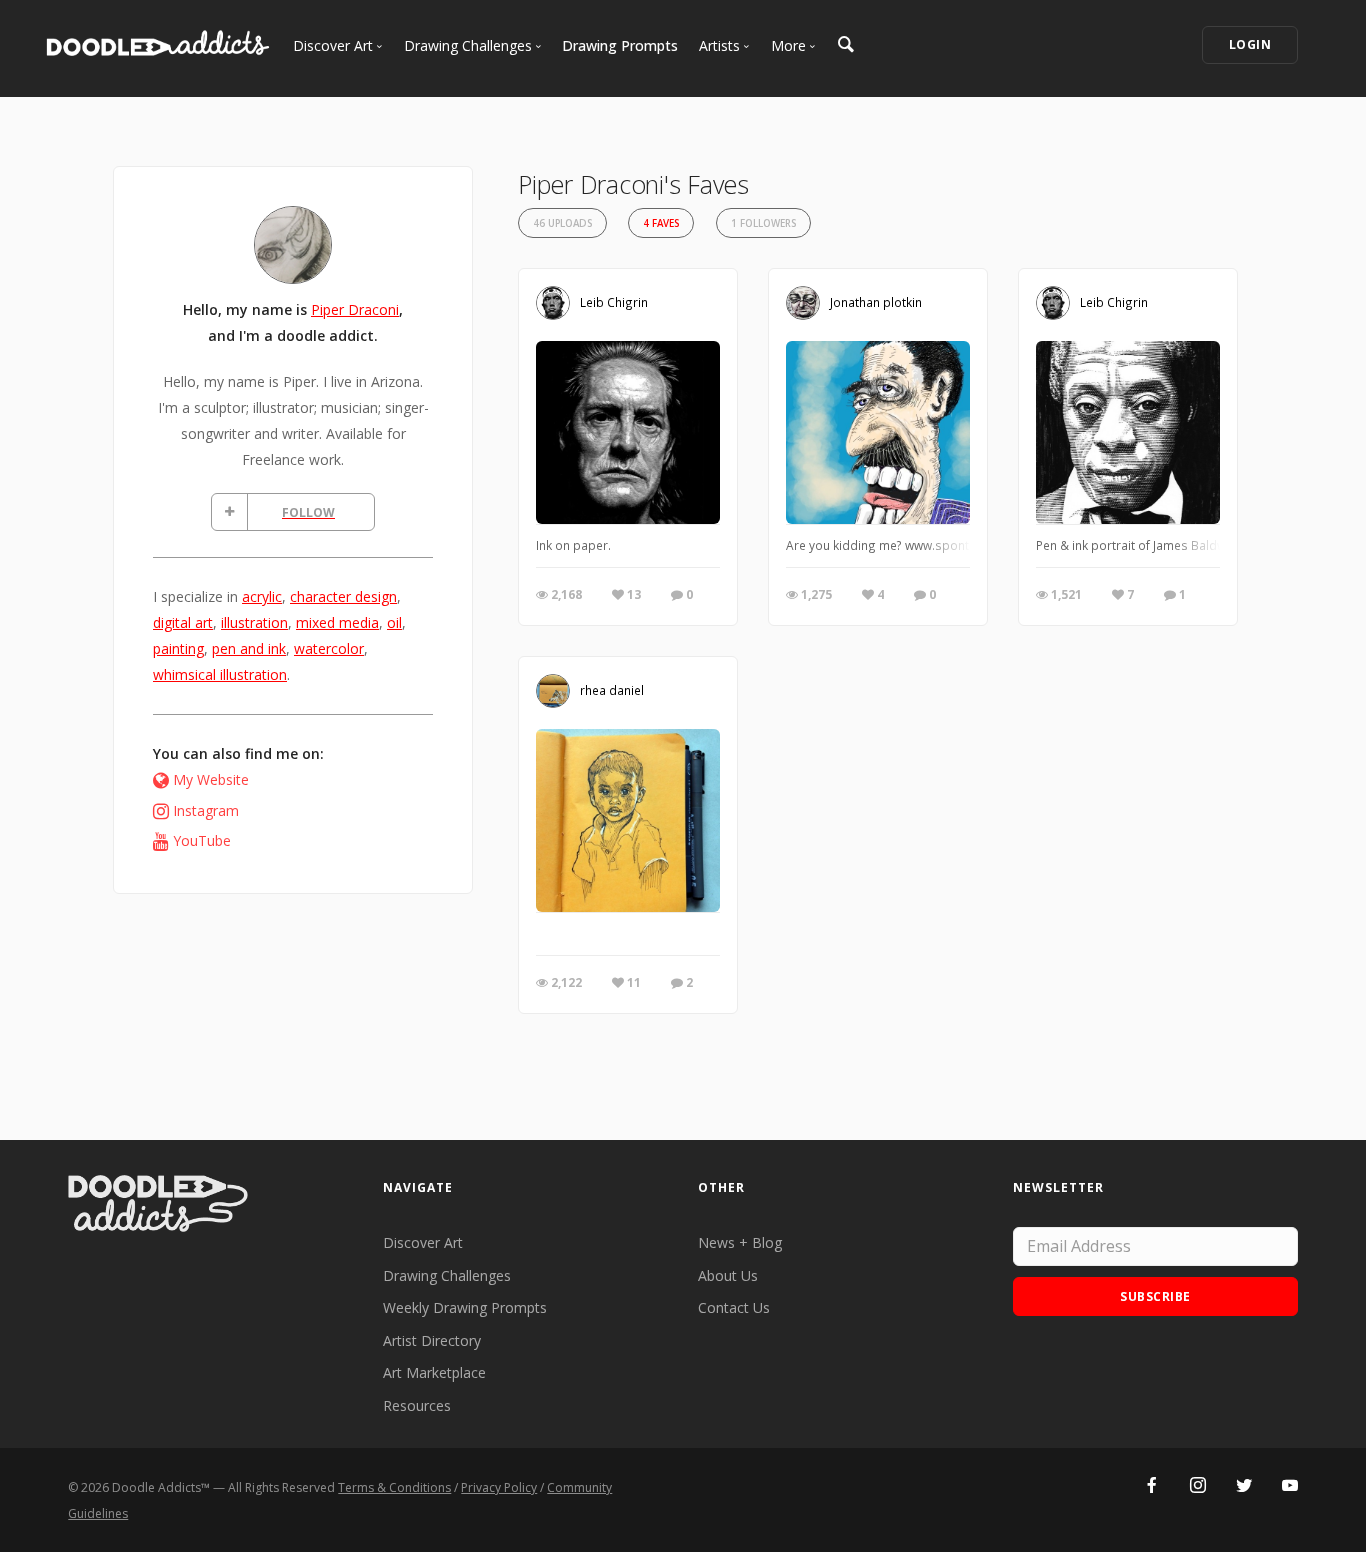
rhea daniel (612, 690)
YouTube (202, 840)
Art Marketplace (434, 1372)
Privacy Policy (499, 1487)
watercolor (329, 648)
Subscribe (1155, 1296)
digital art (183, 622)
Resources (417, 1405)
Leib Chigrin (614, 302)
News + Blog (740, 1242)
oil (394, 622)
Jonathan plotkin (876, 302)
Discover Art (423, 1242)
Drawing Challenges (447, 1275)
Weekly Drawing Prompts (465, 1307)
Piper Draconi (355, 309)
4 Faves (661, 223)
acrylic (262, 596)
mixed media (337, 622)
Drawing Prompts (620, 45)
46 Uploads (562, 223)
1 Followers (763, 223)
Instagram (206, 810)
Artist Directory (432, 1340)
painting (178, 648)
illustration (254, 622)
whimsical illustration (220, 674)
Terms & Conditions (394, 1487)
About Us (728, 1275)
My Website (211, 779)
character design (343, 596)
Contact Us (734, 1307)
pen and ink (249, 648)
